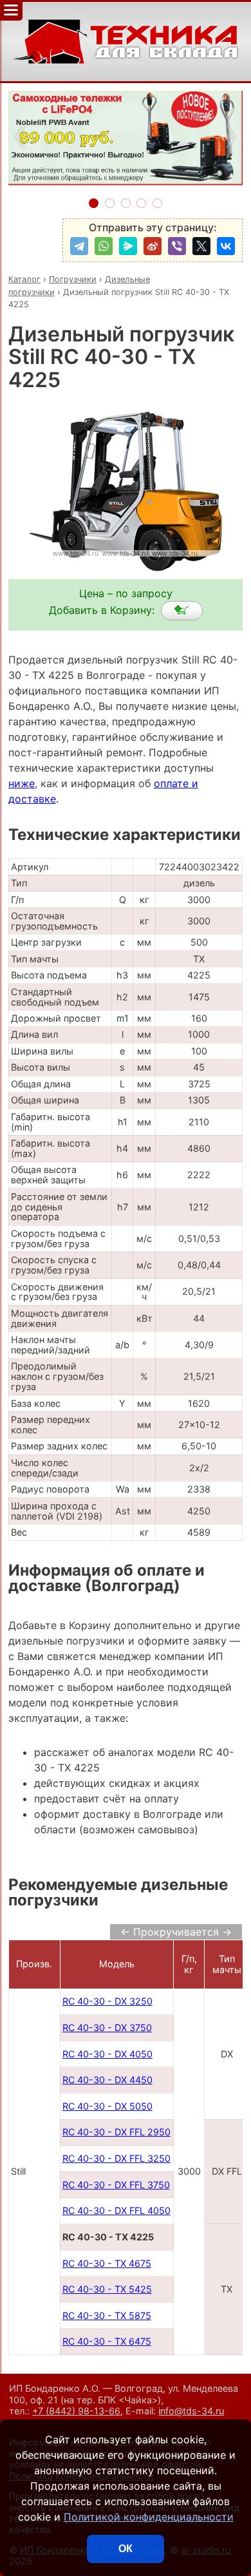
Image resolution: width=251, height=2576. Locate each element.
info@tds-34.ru (191, 2411)
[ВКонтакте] (226, 246)
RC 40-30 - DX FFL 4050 (116, 2210)
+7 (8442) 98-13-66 (76, 2411)
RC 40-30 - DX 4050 (107, 2054)
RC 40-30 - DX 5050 (107, 2106)
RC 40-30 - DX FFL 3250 (116, 2158)
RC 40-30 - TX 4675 (107, 2263)
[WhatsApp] (104, 246)
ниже (22, 783)
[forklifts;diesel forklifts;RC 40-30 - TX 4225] (182, 611)
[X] (201, 246)
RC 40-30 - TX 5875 (107, 2315)
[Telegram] (79, 246)
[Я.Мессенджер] (128, 246)
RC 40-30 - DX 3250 (107, 2001)
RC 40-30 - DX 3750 (107, 2027)
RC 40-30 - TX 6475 (107, 2341)
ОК (126, 2549)
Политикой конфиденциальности (149, 2517)
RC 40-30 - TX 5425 (107, 2289)
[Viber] (177, 246)
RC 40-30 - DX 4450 (107, 2080)
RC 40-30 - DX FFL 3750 (116, 2185)
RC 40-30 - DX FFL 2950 (116, 2132)
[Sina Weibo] (153, 246)
